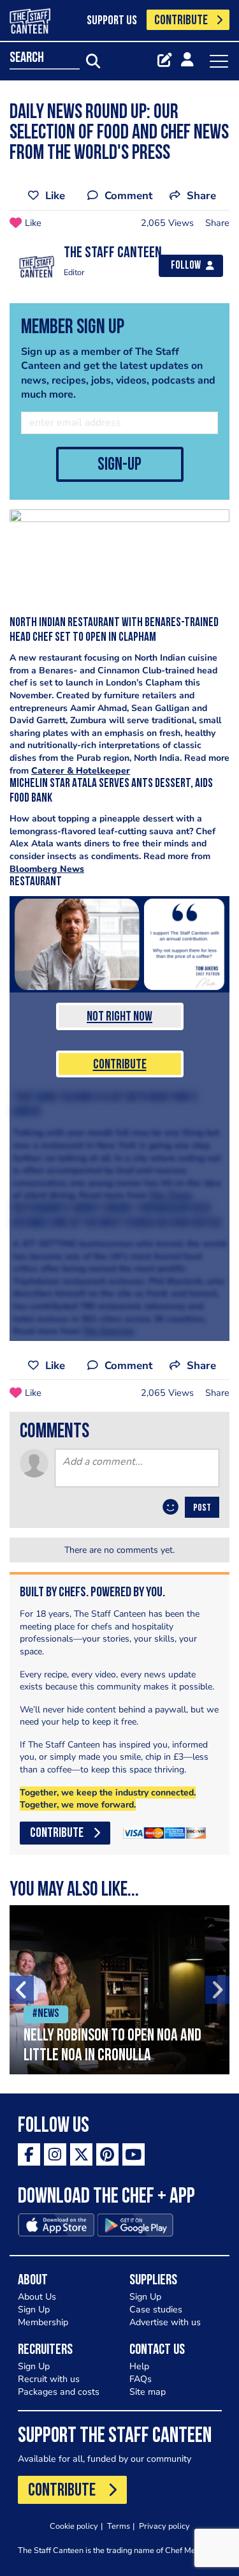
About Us (37, 2297)
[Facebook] (29, 2154)
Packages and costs (59, 2392)
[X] (81, 2154)
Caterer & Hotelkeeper (81, 771)
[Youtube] (134, 2154)
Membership (43, 2322)
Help (139, 2366)
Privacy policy (164, 2526)
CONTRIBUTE (181, 21)
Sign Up (34, 2310)
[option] (119, 1990)
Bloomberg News (47, 869)
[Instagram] (55, 2154)
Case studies (156, 2310)
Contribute (120, 1065)
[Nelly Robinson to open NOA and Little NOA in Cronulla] (119, 1990)
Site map (148, 2392)
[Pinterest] (107, 2154)
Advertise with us (165, 2322)
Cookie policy (74, 2526)
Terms (119, 2526)
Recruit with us (49, 2379)
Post (202, 1508)
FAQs (141, 2379)
